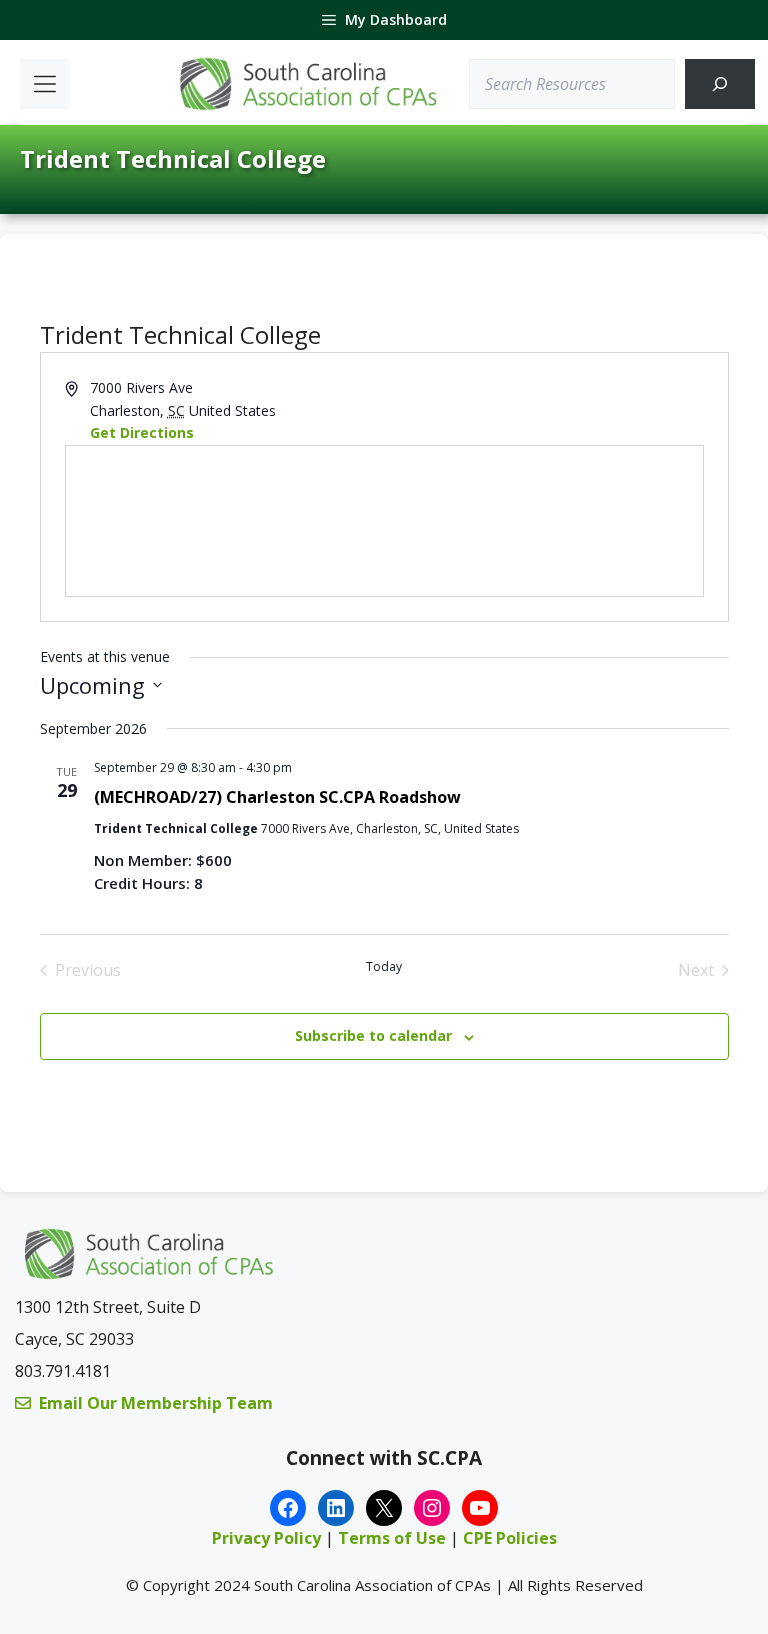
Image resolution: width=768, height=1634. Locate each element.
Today (384, 967)
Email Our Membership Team (156, 1403)
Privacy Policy (266, 1538)
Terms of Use (394, 1538)
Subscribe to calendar (373, 1035)
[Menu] (45, 84)
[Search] (720, 83)
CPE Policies (510, 1538)
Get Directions (142, 432)
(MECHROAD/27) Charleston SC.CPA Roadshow (277, 797)
